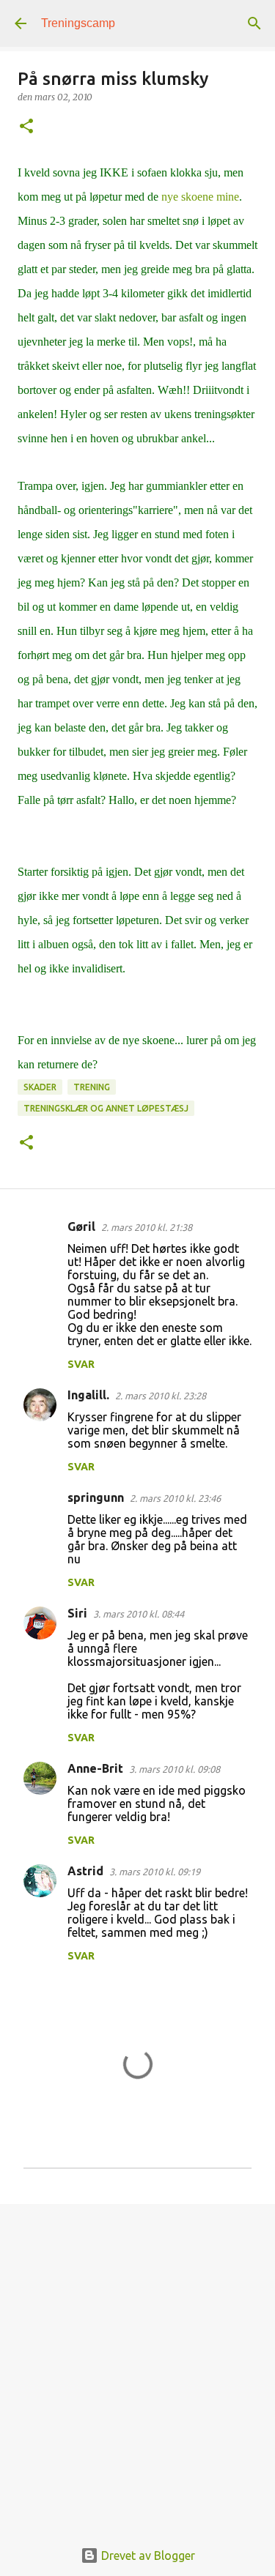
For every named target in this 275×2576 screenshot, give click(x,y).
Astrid (85, 1871)
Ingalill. (88, 1395)
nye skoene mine (200, 197)
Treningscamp (78, 23)
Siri (77, 1613)
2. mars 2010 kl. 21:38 (147, 1227)
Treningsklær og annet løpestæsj (106, 1108)
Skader (40, 1087)
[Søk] (254, 23)
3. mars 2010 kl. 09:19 (155, 1872)
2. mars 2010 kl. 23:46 (175, 1498)
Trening (92, 1087)
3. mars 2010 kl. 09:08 (175, 1769)
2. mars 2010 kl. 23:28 (161, 1396)
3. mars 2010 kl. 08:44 (139, 1614)
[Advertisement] (137, 2363)
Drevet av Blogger (147, 2555)
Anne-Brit (95, 1768)
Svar (81, 1364)
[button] (26, 127)
